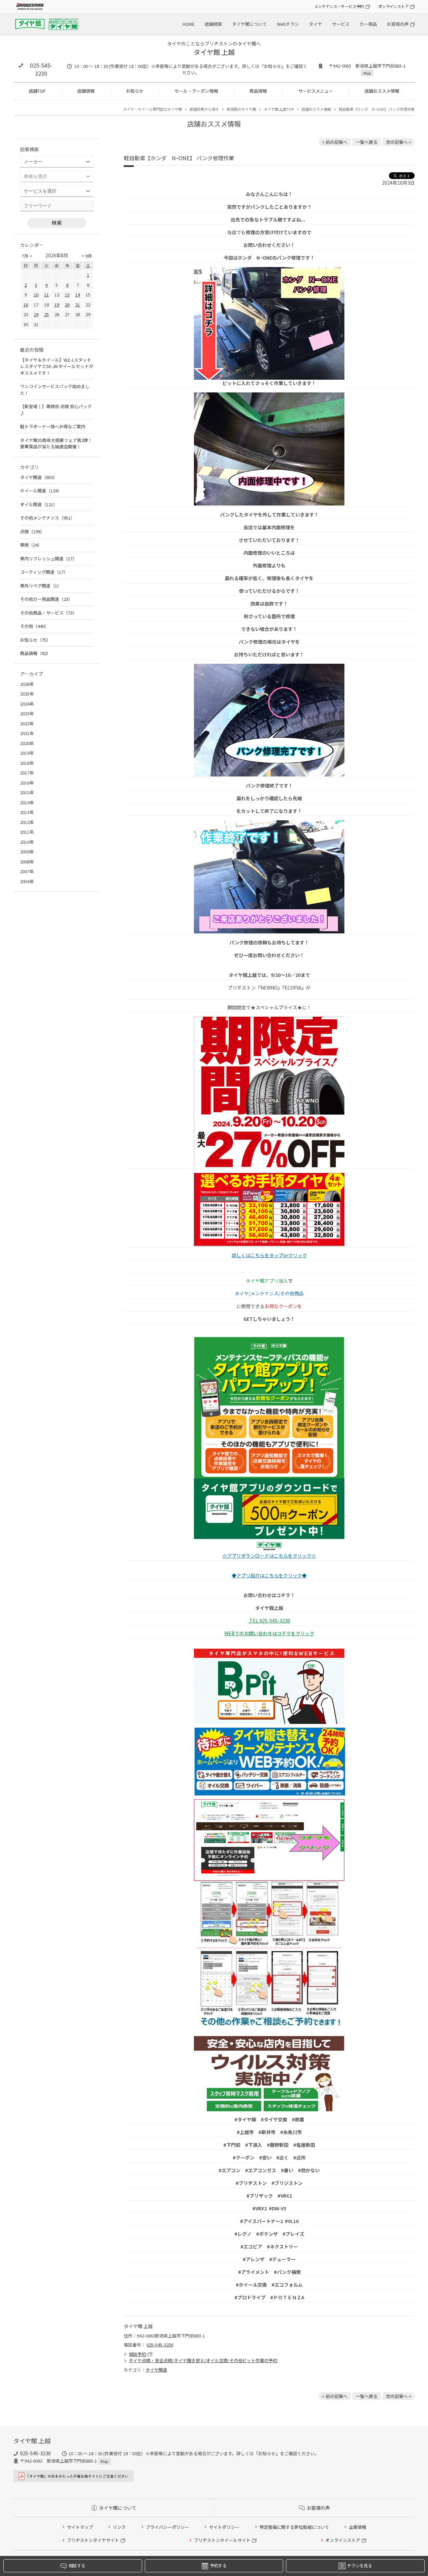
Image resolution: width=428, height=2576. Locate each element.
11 (46, 295)
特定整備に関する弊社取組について (294, 2527)
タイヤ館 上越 (214, 52)
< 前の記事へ (335, 142)
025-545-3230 (41, 69)
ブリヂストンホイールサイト (222, 2540)
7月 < (27, 256)
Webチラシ (288, 24)
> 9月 (87, 256)
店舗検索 (213, 24)
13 (67, 295)
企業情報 (357, 2527)
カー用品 (368, 24)
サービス (341, 24)
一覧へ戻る (367, 142)
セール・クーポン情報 (196, 91)
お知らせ (135, 91)
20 (67, 305)
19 (57, 305)
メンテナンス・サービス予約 (339, 6)
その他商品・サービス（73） (48, 613)
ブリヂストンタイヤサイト (93, 2540)
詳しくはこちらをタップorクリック (269, 1255)
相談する (77, 2565)
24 (36, 314)
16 (26, 305)
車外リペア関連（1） (41, 586)
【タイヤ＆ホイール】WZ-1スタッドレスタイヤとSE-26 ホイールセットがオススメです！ (57, 366)
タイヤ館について (249, 24)
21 (78, 305)
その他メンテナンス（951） (47, 518)
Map (367, 73)
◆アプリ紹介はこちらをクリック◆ (269, 1575)
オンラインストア (393, 6)
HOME (189, 24)
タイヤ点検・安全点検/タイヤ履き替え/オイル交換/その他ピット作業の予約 (203, 2360)
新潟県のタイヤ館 (241, 109)
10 (36, 295)
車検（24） (31, 545)
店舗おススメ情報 (382, 91)
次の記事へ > (399, 142)
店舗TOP (37, 91)
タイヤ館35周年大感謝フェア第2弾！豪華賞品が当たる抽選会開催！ (56, 443)
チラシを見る (359, 2565)
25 (46, 314)
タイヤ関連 (156, 2370)
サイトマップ (80, 2527)
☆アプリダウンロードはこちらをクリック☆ (269, 1556)
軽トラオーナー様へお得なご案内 (53, 426)
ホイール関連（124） (41, 491)
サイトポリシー (224, 2527)
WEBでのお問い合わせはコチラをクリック (269, 1633)
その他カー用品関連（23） (46, 599)
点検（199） (32, 531)
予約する (218, 2565)
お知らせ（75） (35, 640)
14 (78, 295)
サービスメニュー (316, 91)
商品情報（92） (35, 653)
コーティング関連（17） (44, 572)
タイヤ (315, 24)
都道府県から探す (204, 109)
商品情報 (258, 91)
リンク (119, 2527)
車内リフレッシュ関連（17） (48, 559)
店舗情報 (86, 91)
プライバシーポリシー (168, 2527)
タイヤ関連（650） (39, 477)
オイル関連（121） (39, 504)
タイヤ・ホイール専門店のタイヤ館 (152, 109)
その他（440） (34, 626)
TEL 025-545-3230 (269, 1621)
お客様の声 (398, 24)
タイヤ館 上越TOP (279, 109)
